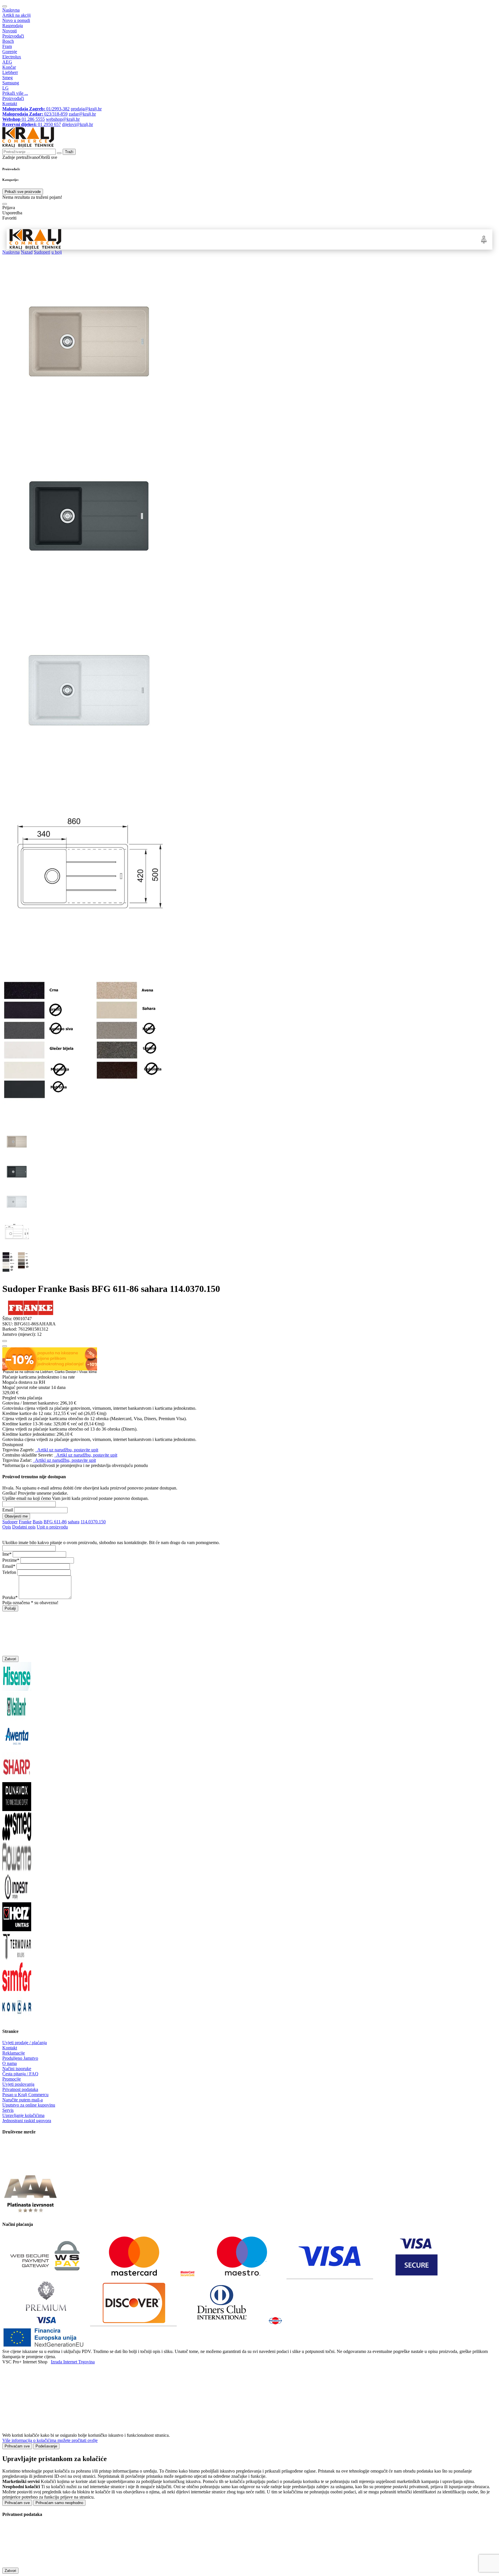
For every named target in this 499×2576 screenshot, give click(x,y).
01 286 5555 (24, 119)
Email (8, 1510)
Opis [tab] (7, 1527)
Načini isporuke (17, 2069)
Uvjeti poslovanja (18, 2084)
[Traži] (5, 204)
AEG (7, 62)
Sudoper (10, 1522)
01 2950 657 (32, 124)
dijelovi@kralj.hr (78, 124)
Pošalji (10, 1608)
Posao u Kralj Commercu (25, 2095)
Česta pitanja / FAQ (20, 2074)
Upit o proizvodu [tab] (52, 1527)
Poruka (9, 1597)
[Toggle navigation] (5, 6)
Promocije (12, 2079)
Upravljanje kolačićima (23, 2115)
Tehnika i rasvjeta (309, 239)
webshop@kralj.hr (63, 119)
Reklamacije (14, 2053)
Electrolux (12, 57)
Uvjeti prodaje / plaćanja (25, 2043)
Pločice (337, 239)
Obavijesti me (16, 1516)
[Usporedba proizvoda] (5, 1346)
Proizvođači (13, 36)
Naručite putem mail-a (23, 2100)
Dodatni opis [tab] (24, 1527)
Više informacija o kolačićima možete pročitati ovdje (50, 2440)
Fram (7, 46)
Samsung (11, 83)
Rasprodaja (13, 26)
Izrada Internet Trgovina (73, 2362)
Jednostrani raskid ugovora (27, 2121)
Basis (38, 1522)
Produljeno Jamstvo (20, 2058)
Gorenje (10, 52)
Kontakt (10, 104)
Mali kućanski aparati (269, 239)
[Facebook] (17, 2168)
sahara (74, 1522)
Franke (25, 1522)
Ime (6, 1554)
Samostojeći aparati (84, 239)
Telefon (9, 1572)
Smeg (8, 78)
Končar (9, 67)
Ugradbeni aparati (123, 239)
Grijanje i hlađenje (227, 239)
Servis (8, 2110)
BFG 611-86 (55, 1522)
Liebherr (10, 72)
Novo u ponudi (16, 20)
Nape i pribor (157, 239)
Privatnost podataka (20, 2089)
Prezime (10, 1560)
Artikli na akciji (16, 15)
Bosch (8, 41)
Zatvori (10, 1659)
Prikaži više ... (15, 93)
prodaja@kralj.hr (86, 109)
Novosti (10, 31)
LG (5, 88)
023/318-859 (35, 114)
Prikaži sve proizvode (23, 192)
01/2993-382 (36, 109)
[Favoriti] (5, 1341)
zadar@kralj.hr (82, 114)
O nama (10, 2063)
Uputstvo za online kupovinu (29, 2105)
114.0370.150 (93, 1522)
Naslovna (11, 10)
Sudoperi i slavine (189, 239)
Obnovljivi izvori (363, 239)
